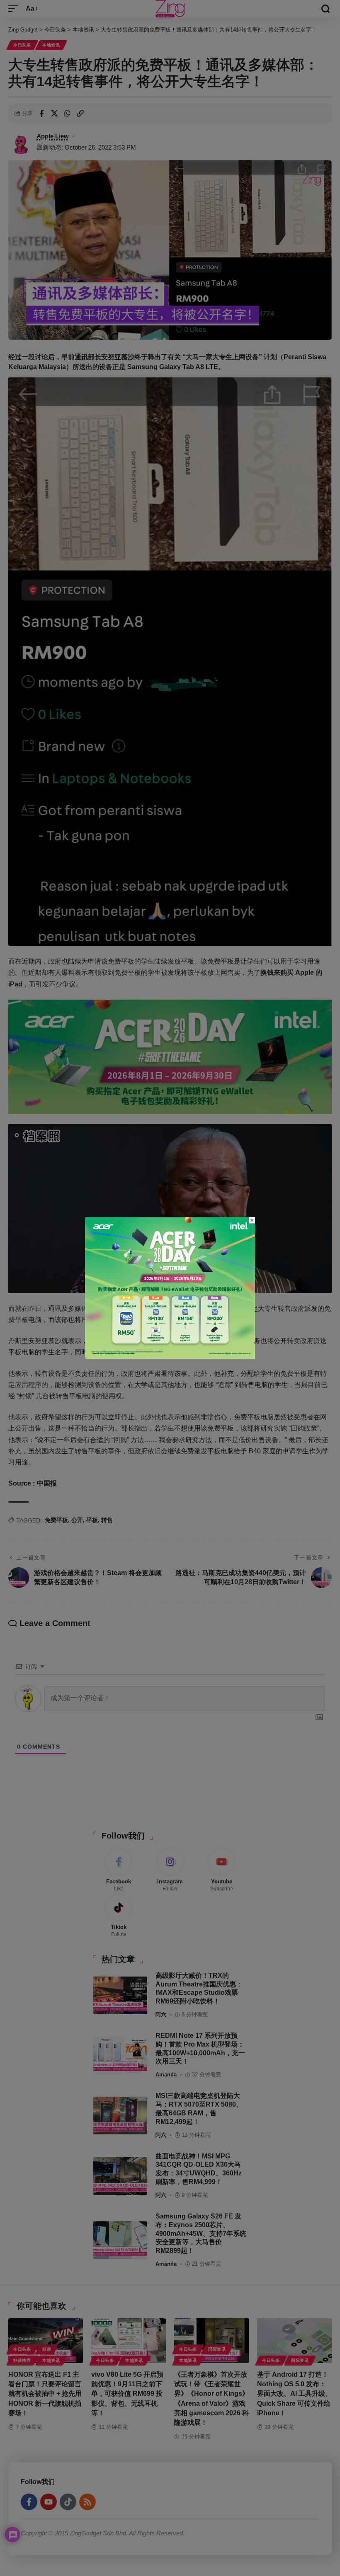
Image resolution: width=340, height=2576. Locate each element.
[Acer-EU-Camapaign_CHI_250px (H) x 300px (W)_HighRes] (170, 1287)
